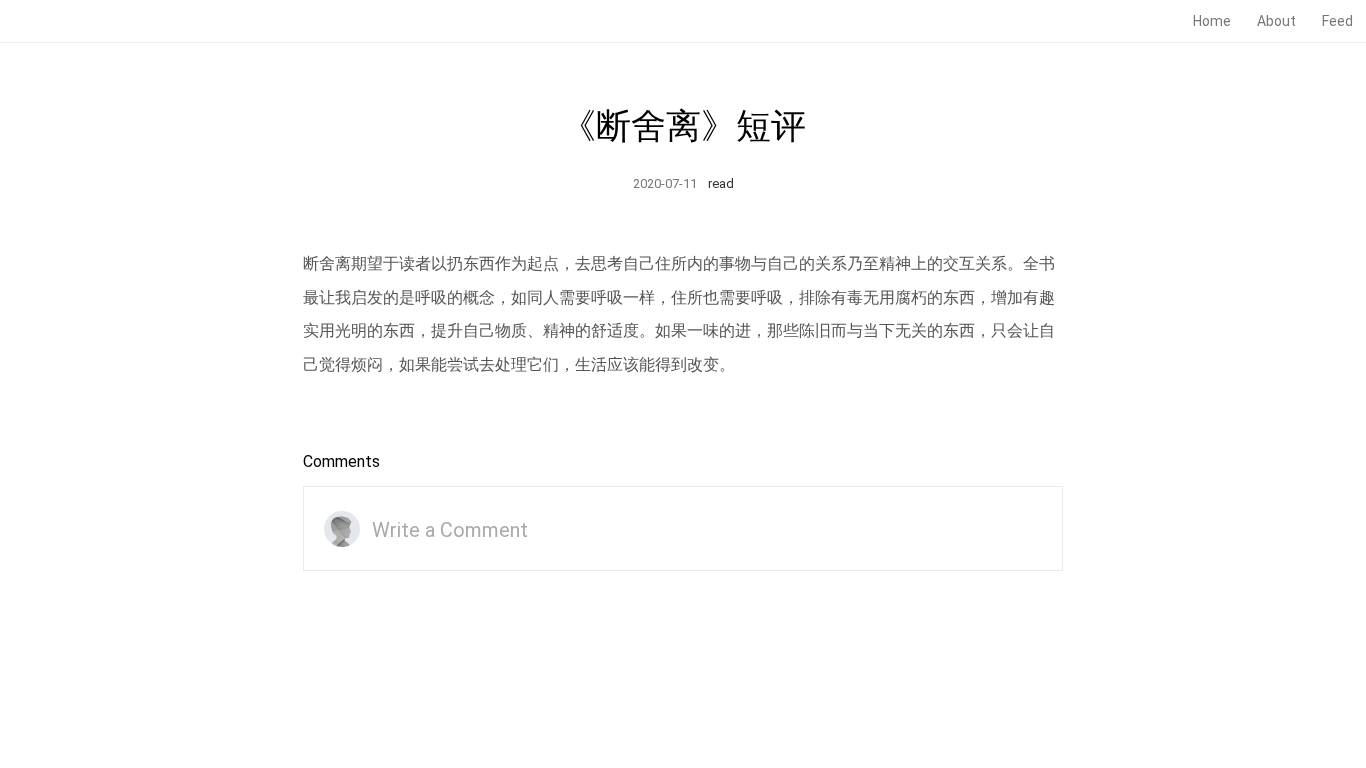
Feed (1337, 21)
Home (1212, 21)
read (721, 183)
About (1276, 21)
